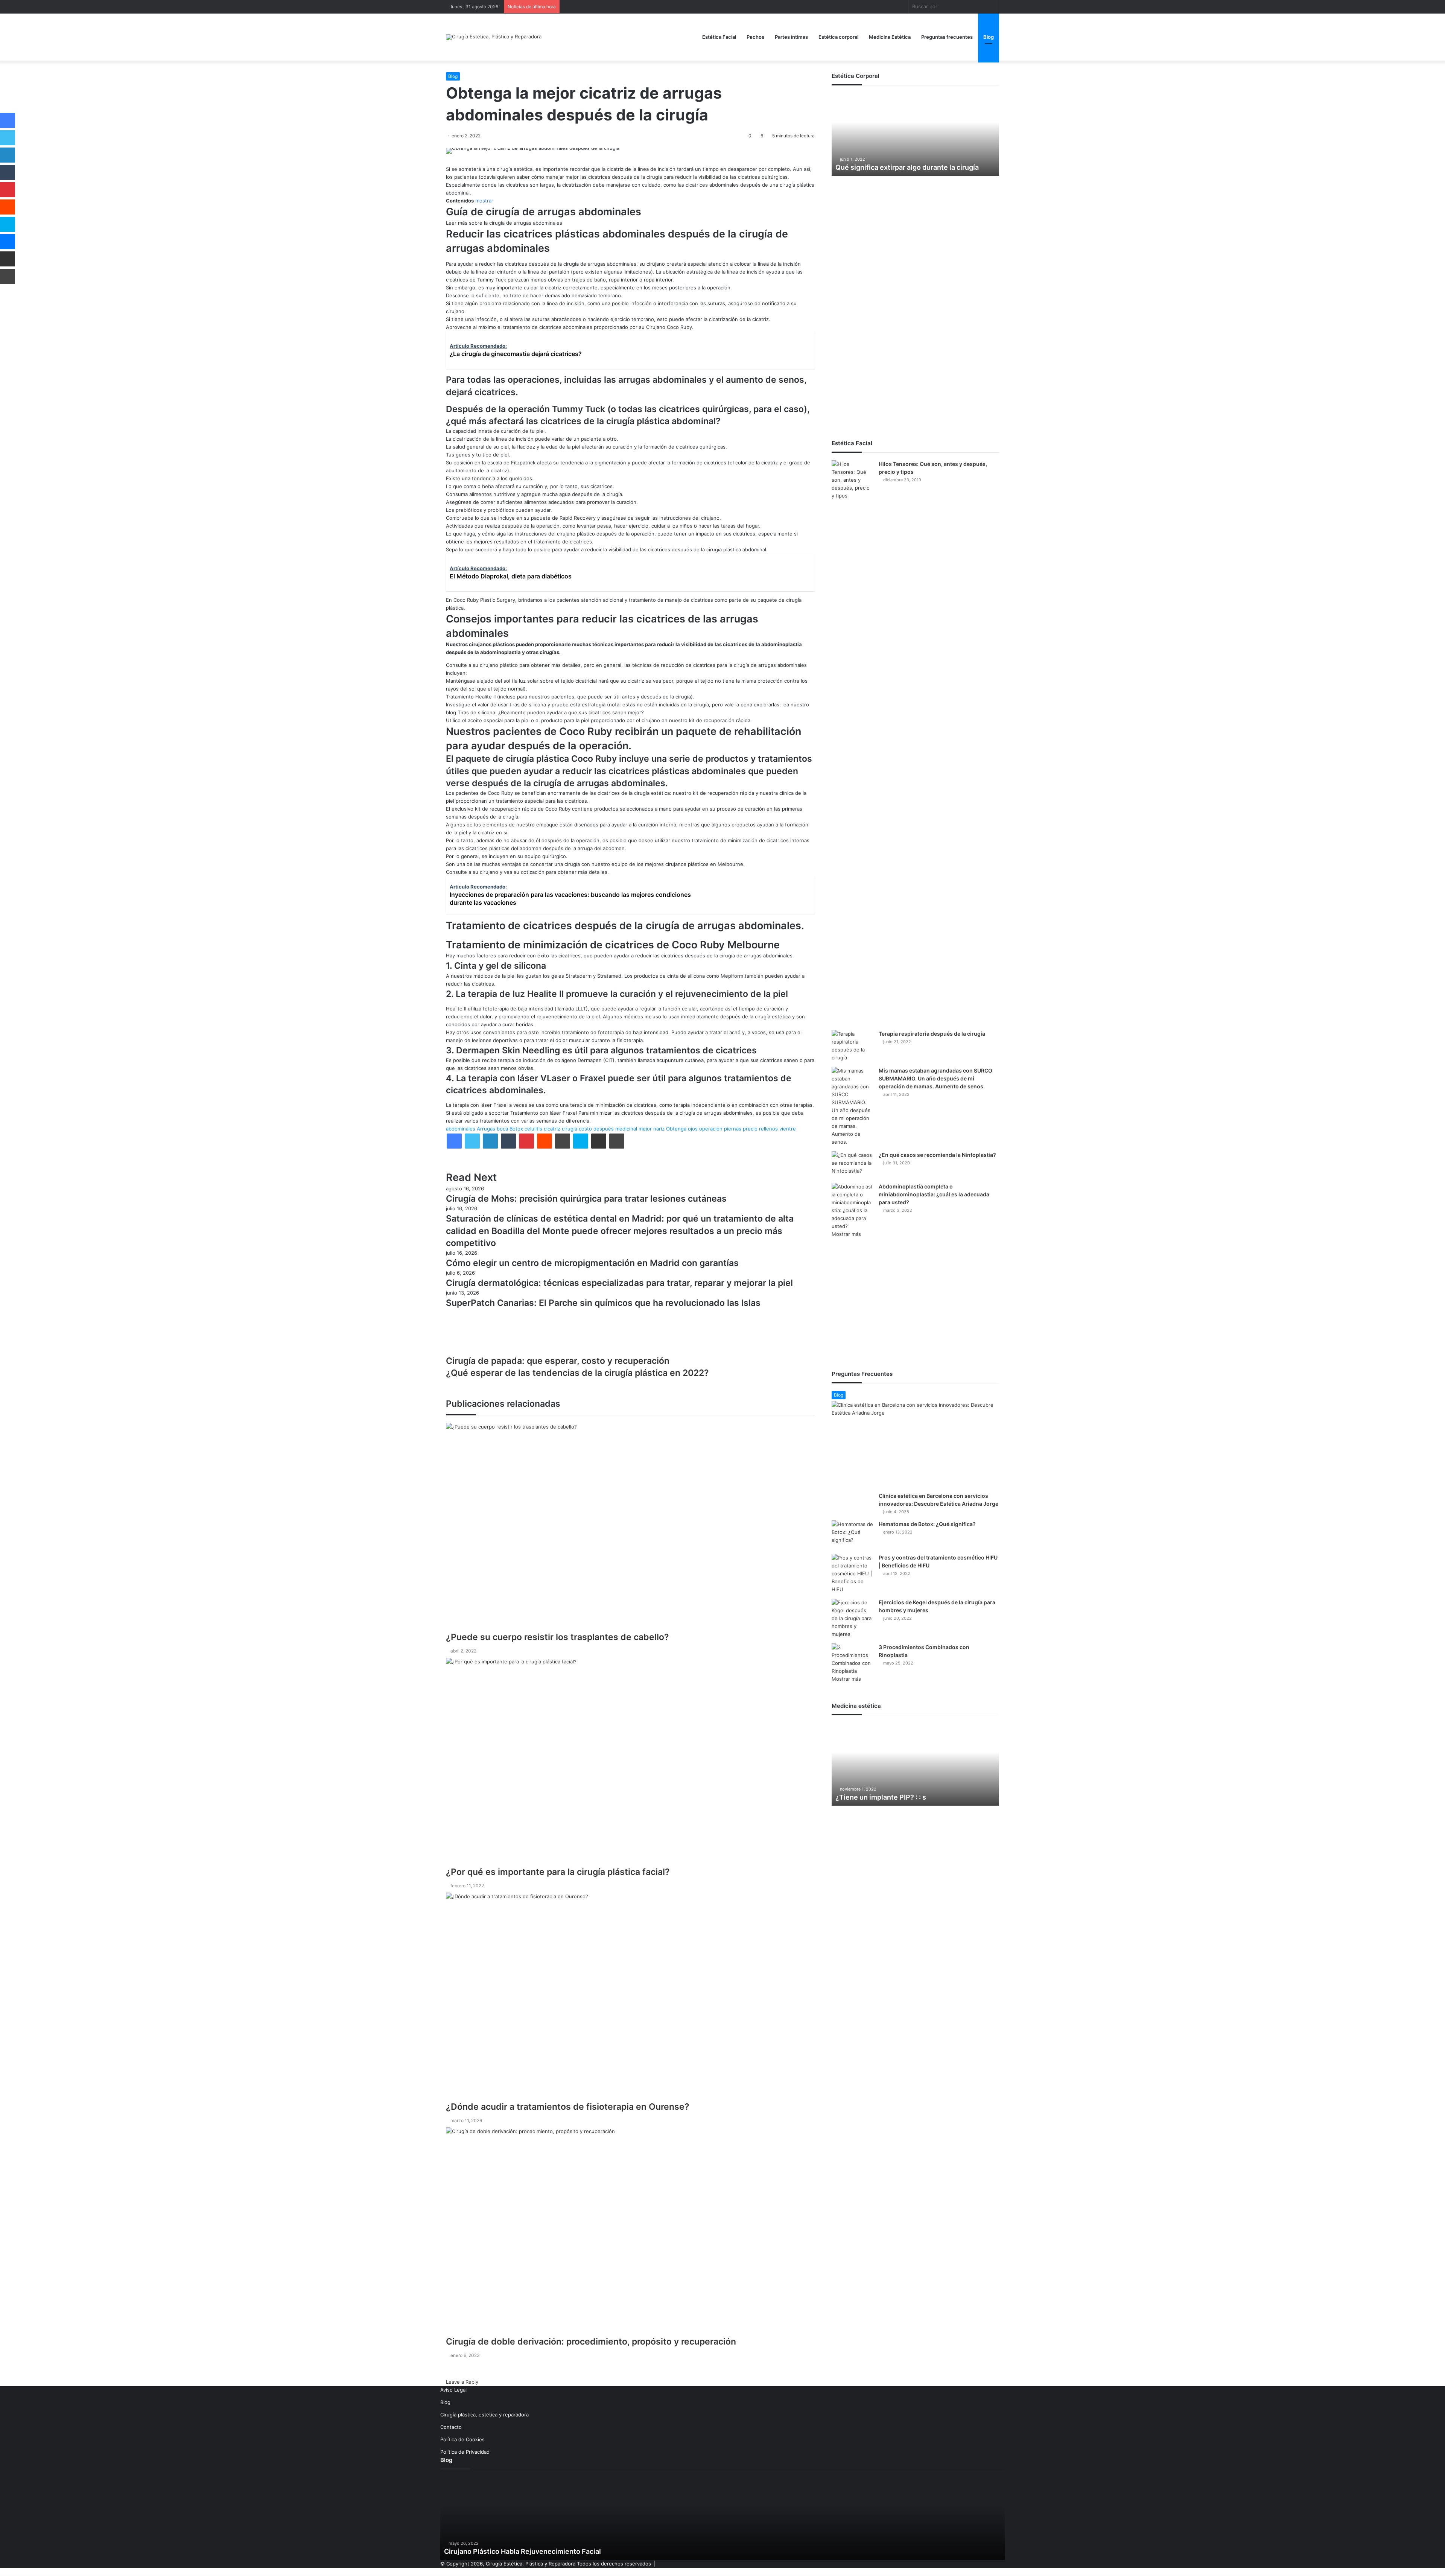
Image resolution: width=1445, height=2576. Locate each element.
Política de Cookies (462, 2439)
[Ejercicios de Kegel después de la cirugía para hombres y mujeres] (852, 1618)
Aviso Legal (453, 2390)
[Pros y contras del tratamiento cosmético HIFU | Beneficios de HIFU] (852, 1574)
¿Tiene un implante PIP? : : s (881, 1797)
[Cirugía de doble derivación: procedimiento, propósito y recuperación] (630, 2231)
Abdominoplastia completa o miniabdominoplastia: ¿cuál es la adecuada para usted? (934, 1194)
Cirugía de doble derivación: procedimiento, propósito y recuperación (591, 2342)
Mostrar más (846, 1234)
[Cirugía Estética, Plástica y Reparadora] (494, 37)
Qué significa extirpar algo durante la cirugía (907, 167)
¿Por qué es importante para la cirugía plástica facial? (558, 1872)
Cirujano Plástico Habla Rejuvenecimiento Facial (522, 2551)
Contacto (451, 2427)
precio (750, 1129)
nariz (659, 1129)
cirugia (570, 1129)
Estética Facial (719, 37)
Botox (516, 1129)
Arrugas (486, 1129)
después (604, 1129)
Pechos (755, 37)
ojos (693, 1129)
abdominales (461, 1129)
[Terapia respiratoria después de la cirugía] (852, 1046)
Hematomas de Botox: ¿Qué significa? (927, 1524)
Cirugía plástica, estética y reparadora (484, 2415)
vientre (788, 1129)
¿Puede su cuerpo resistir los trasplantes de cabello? (557, 1637)
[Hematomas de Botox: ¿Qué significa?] (852, 1534)
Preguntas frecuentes (947, 37)
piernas (733, 1129)
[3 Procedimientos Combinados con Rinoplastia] (852, 1659)
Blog (989, 37)
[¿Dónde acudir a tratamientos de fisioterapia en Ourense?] (630, 1997)
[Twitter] (472, 1141)
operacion (711, 1129)
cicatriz (552, 1129)
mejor (645, 1129)
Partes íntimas (791, 37)
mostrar (484, 201)
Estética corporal (838, 37)
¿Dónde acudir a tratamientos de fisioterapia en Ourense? (568, 2107)
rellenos (768, 1129)
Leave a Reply (462, 2382)
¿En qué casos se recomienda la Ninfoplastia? (937, 1155)
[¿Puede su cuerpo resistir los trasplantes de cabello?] (630, 1527)
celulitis (533, 1129)
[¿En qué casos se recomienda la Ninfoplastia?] (852, 1164)
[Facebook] (454, 1141)
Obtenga (676, 1129)
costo (585, 1129)
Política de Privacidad (465, 2452)
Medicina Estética (890, 37)
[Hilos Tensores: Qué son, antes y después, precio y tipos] (852, 743)
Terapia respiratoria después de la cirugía (932, 1034)
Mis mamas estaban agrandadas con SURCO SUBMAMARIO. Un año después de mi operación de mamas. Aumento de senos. (935, 1078)
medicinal (626, 1129)
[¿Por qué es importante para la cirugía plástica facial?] (630, 1762)
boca (502, 1129)
